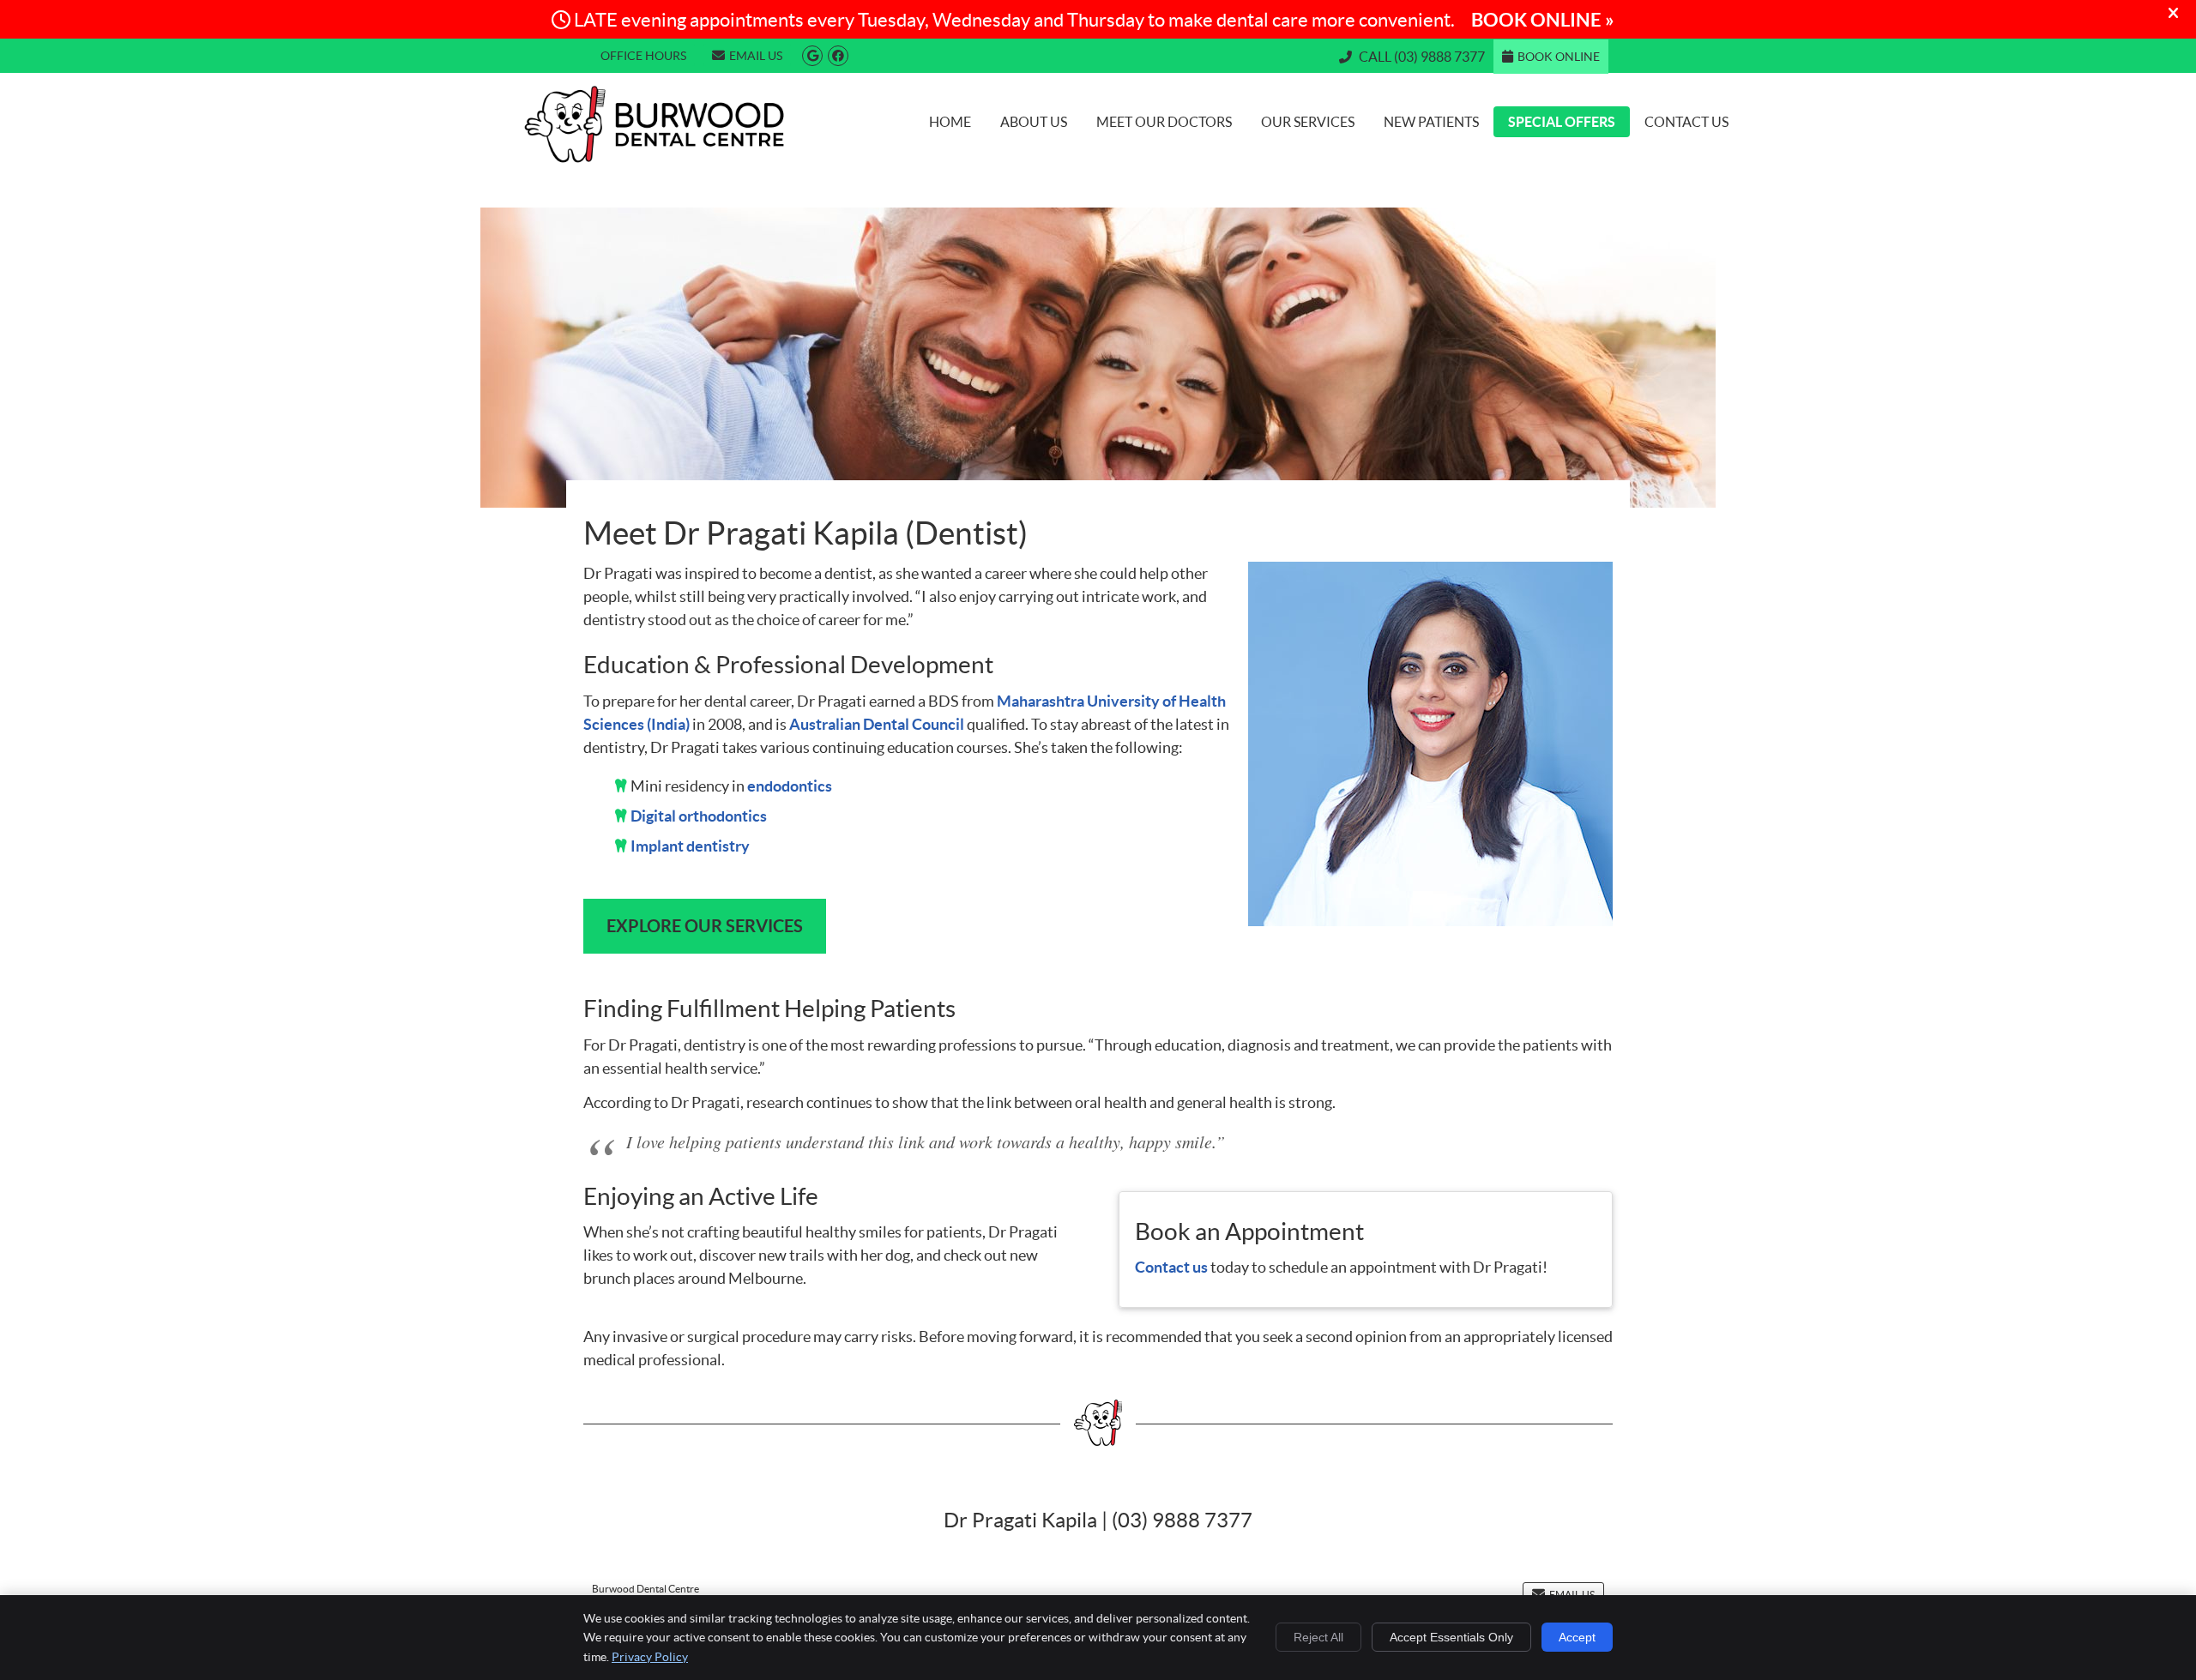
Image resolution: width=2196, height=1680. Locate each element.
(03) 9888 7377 (1439, 57)
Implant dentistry (690, 846)
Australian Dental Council (877, 724)
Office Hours (643, 56)
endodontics (790, 786)
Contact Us (1686, 122)
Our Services (1308, 122)
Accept (1577, 1637)
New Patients (1431, 122)
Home (950, 122)
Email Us (756, 56)
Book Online (1559, 57)
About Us (1034, 122)
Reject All (1318, 1637)
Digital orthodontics (699, 816)
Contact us (1171, 1267)
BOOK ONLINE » (1543, 19)
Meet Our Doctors (1164, 122)
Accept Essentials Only (1451, 1637)
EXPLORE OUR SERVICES (705, 926)
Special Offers (1562, 122)
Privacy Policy (650, 1657)
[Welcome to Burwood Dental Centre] (655, 157)
